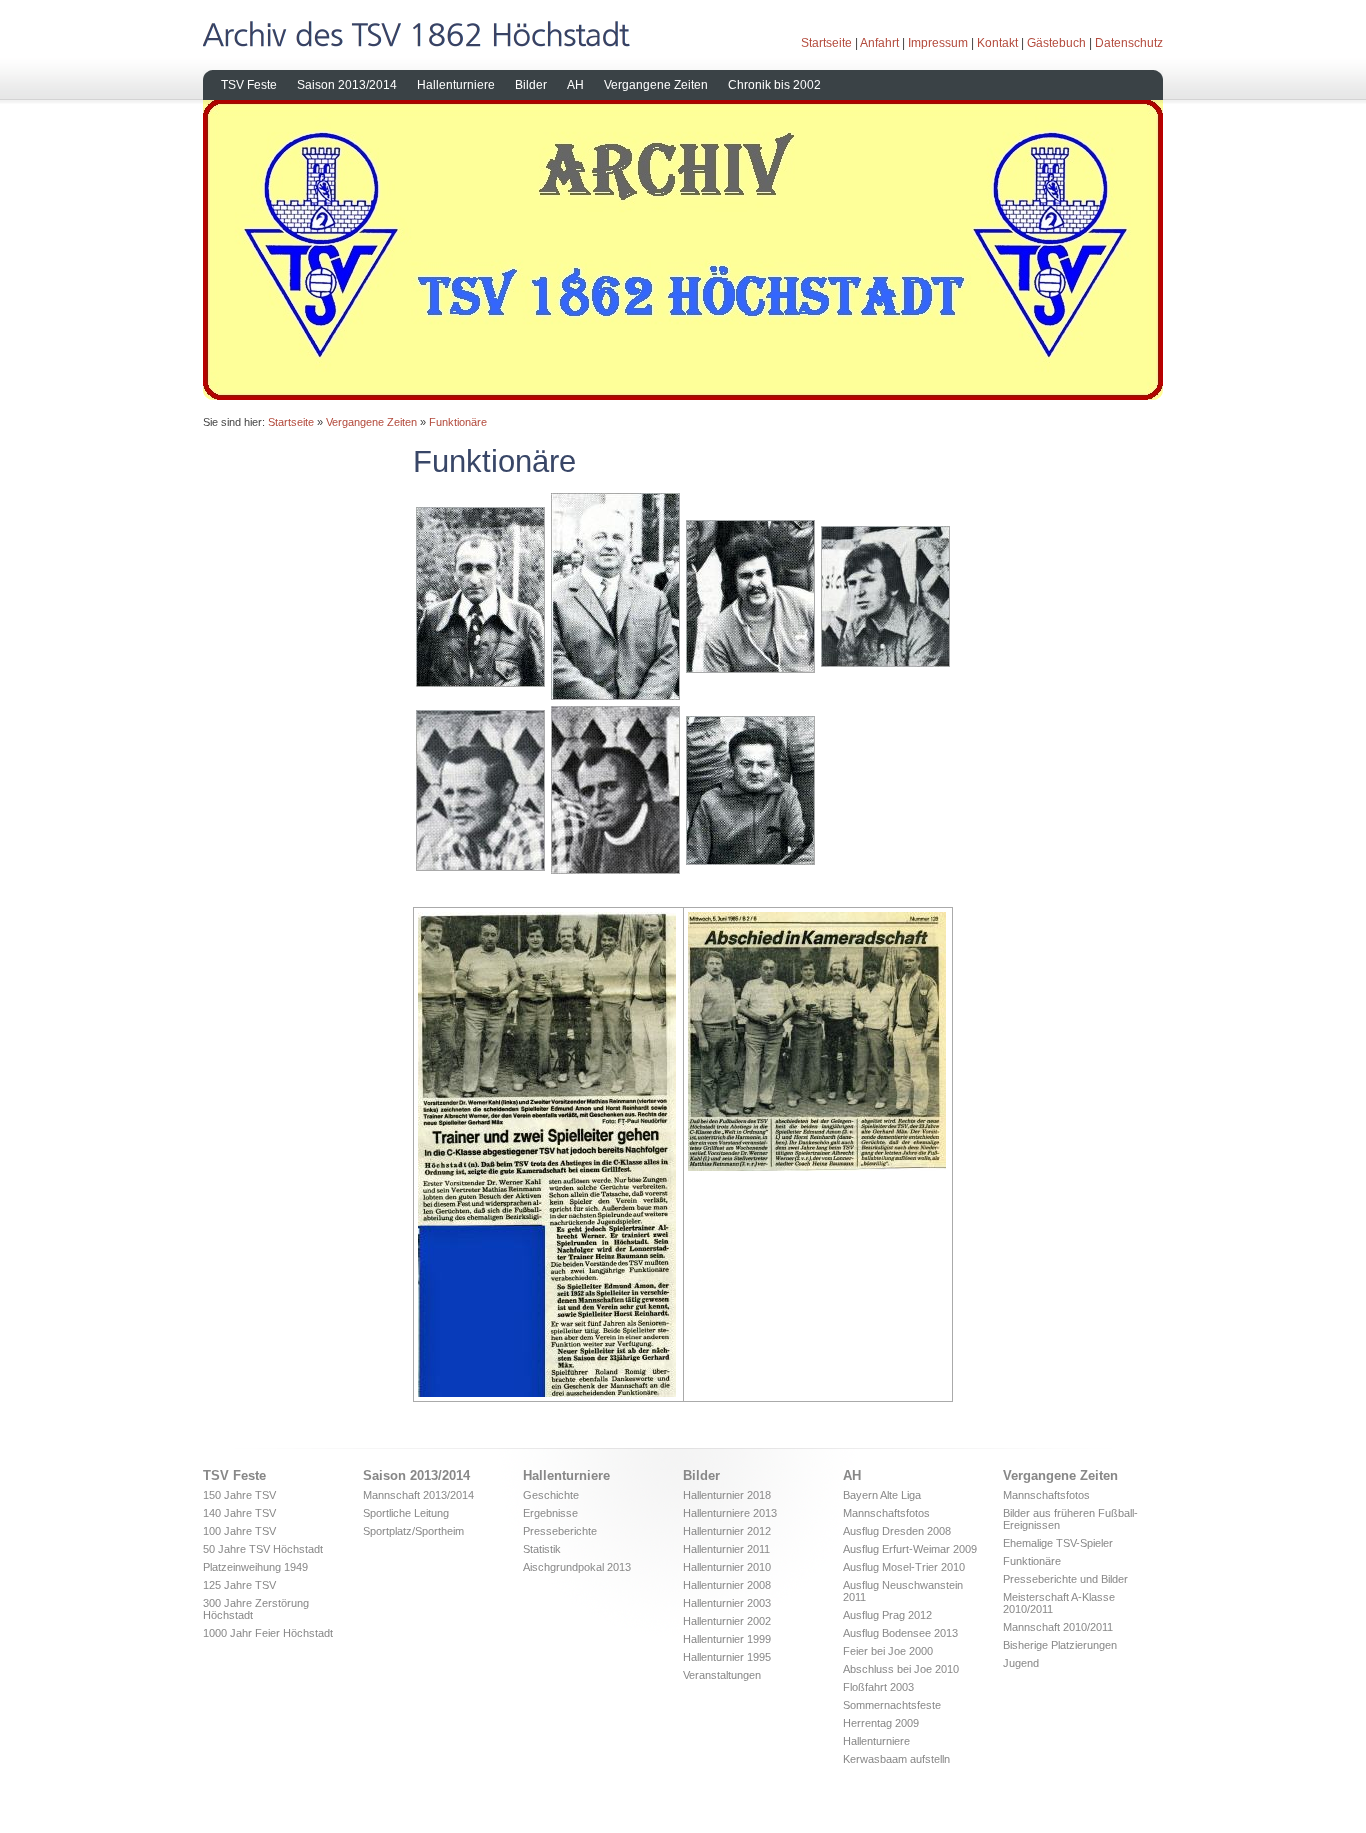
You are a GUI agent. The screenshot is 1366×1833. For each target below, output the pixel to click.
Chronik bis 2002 (774, 85)
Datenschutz (1129, 43)
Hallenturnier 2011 (726, 1549)
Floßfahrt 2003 (878, 1687)
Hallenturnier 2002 (727, 1621)
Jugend (1021, 1663)
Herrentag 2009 (881, 1723)
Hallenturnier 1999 (727, 1639)
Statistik (542, 1549)
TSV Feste (249, 85)
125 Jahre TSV (239, 1585)
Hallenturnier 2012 (727, 1531)
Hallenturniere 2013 (730, 1513)
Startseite (826, 43)
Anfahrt (879, 43)
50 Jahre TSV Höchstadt (263, 1549)
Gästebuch (1056, 43)
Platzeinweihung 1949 (255, 1567)
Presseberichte (560, 1531)
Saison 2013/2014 (347, 85)
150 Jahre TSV (239, 1495)
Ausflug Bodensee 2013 (900, 1633)
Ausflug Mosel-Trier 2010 (904, 1567)
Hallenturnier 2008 (727, 1585)
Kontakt (997, 43)
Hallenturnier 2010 (727, 1567)
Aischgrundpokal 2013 (577, 1567)
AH (575, 85)
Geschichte (551, 1495)
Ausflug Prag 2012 (887, 1615)
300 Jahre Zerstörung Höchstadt (256, 1609)
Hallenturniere (456, 85)
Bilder (531, 85)
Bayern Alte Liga (882, 1495)
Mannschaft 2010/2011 (1058, 1627)
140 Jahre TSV (239, 1513)
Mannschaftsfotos (886, 1513)
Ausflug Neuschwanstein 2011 (903, 1591)
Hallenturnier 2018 (727, 1495)
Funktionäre (458, 422)
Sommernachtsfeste (892, 1705)
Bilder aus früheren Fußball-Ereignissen (1070, 1519)
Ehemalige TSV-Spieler (1058, 1543)
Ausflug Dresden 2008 (897, 1531)
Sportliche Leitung (406, 1513)
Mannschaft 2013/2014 (418, 1495)
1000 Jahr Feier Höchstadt (268, 1633)
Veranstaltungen (722, 1675)
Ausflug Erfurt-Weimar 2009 (910, 1549)
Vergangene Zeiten (656, 85)
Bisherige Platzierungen (1060, 1645)
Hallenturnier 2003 (727, 1603)
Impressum (938, 43)
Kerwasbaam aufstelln (896, 1759)
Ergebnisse (550, 1513)
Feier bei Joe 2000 (888, 1651)
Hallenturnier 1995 (727, 1657)
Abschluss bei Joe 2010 (901, 1669)
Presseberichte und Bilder (1065, 1579)
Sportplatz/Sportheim (413, 1531)
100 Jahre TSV (239, 1531)
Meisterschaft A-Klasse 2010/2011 (1059, 1603)
